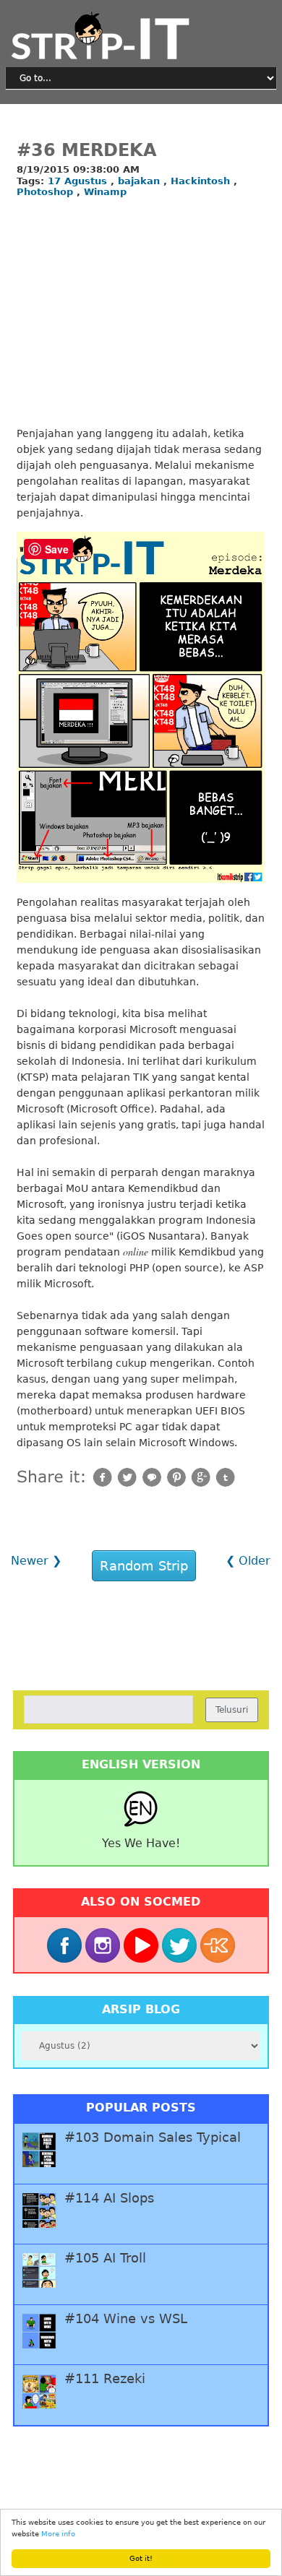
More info (58, 2534)
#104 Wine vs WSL (126, 2319)
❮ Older (248, 1561)
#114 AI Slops (109, 2198)
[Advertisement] (141, 314)
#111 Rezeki (105, 2379)
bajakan (141, 181)
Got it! (141, 2558)
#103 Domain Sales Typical (153, 2138)
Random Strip (144, 1566)
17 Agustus (79, 181)
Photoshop (47, 192)
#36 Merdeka (87, 150)
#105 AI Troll (105, 2258)
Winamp (105, 192)
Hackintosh (202, 181)
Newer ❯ (36, 1561)
